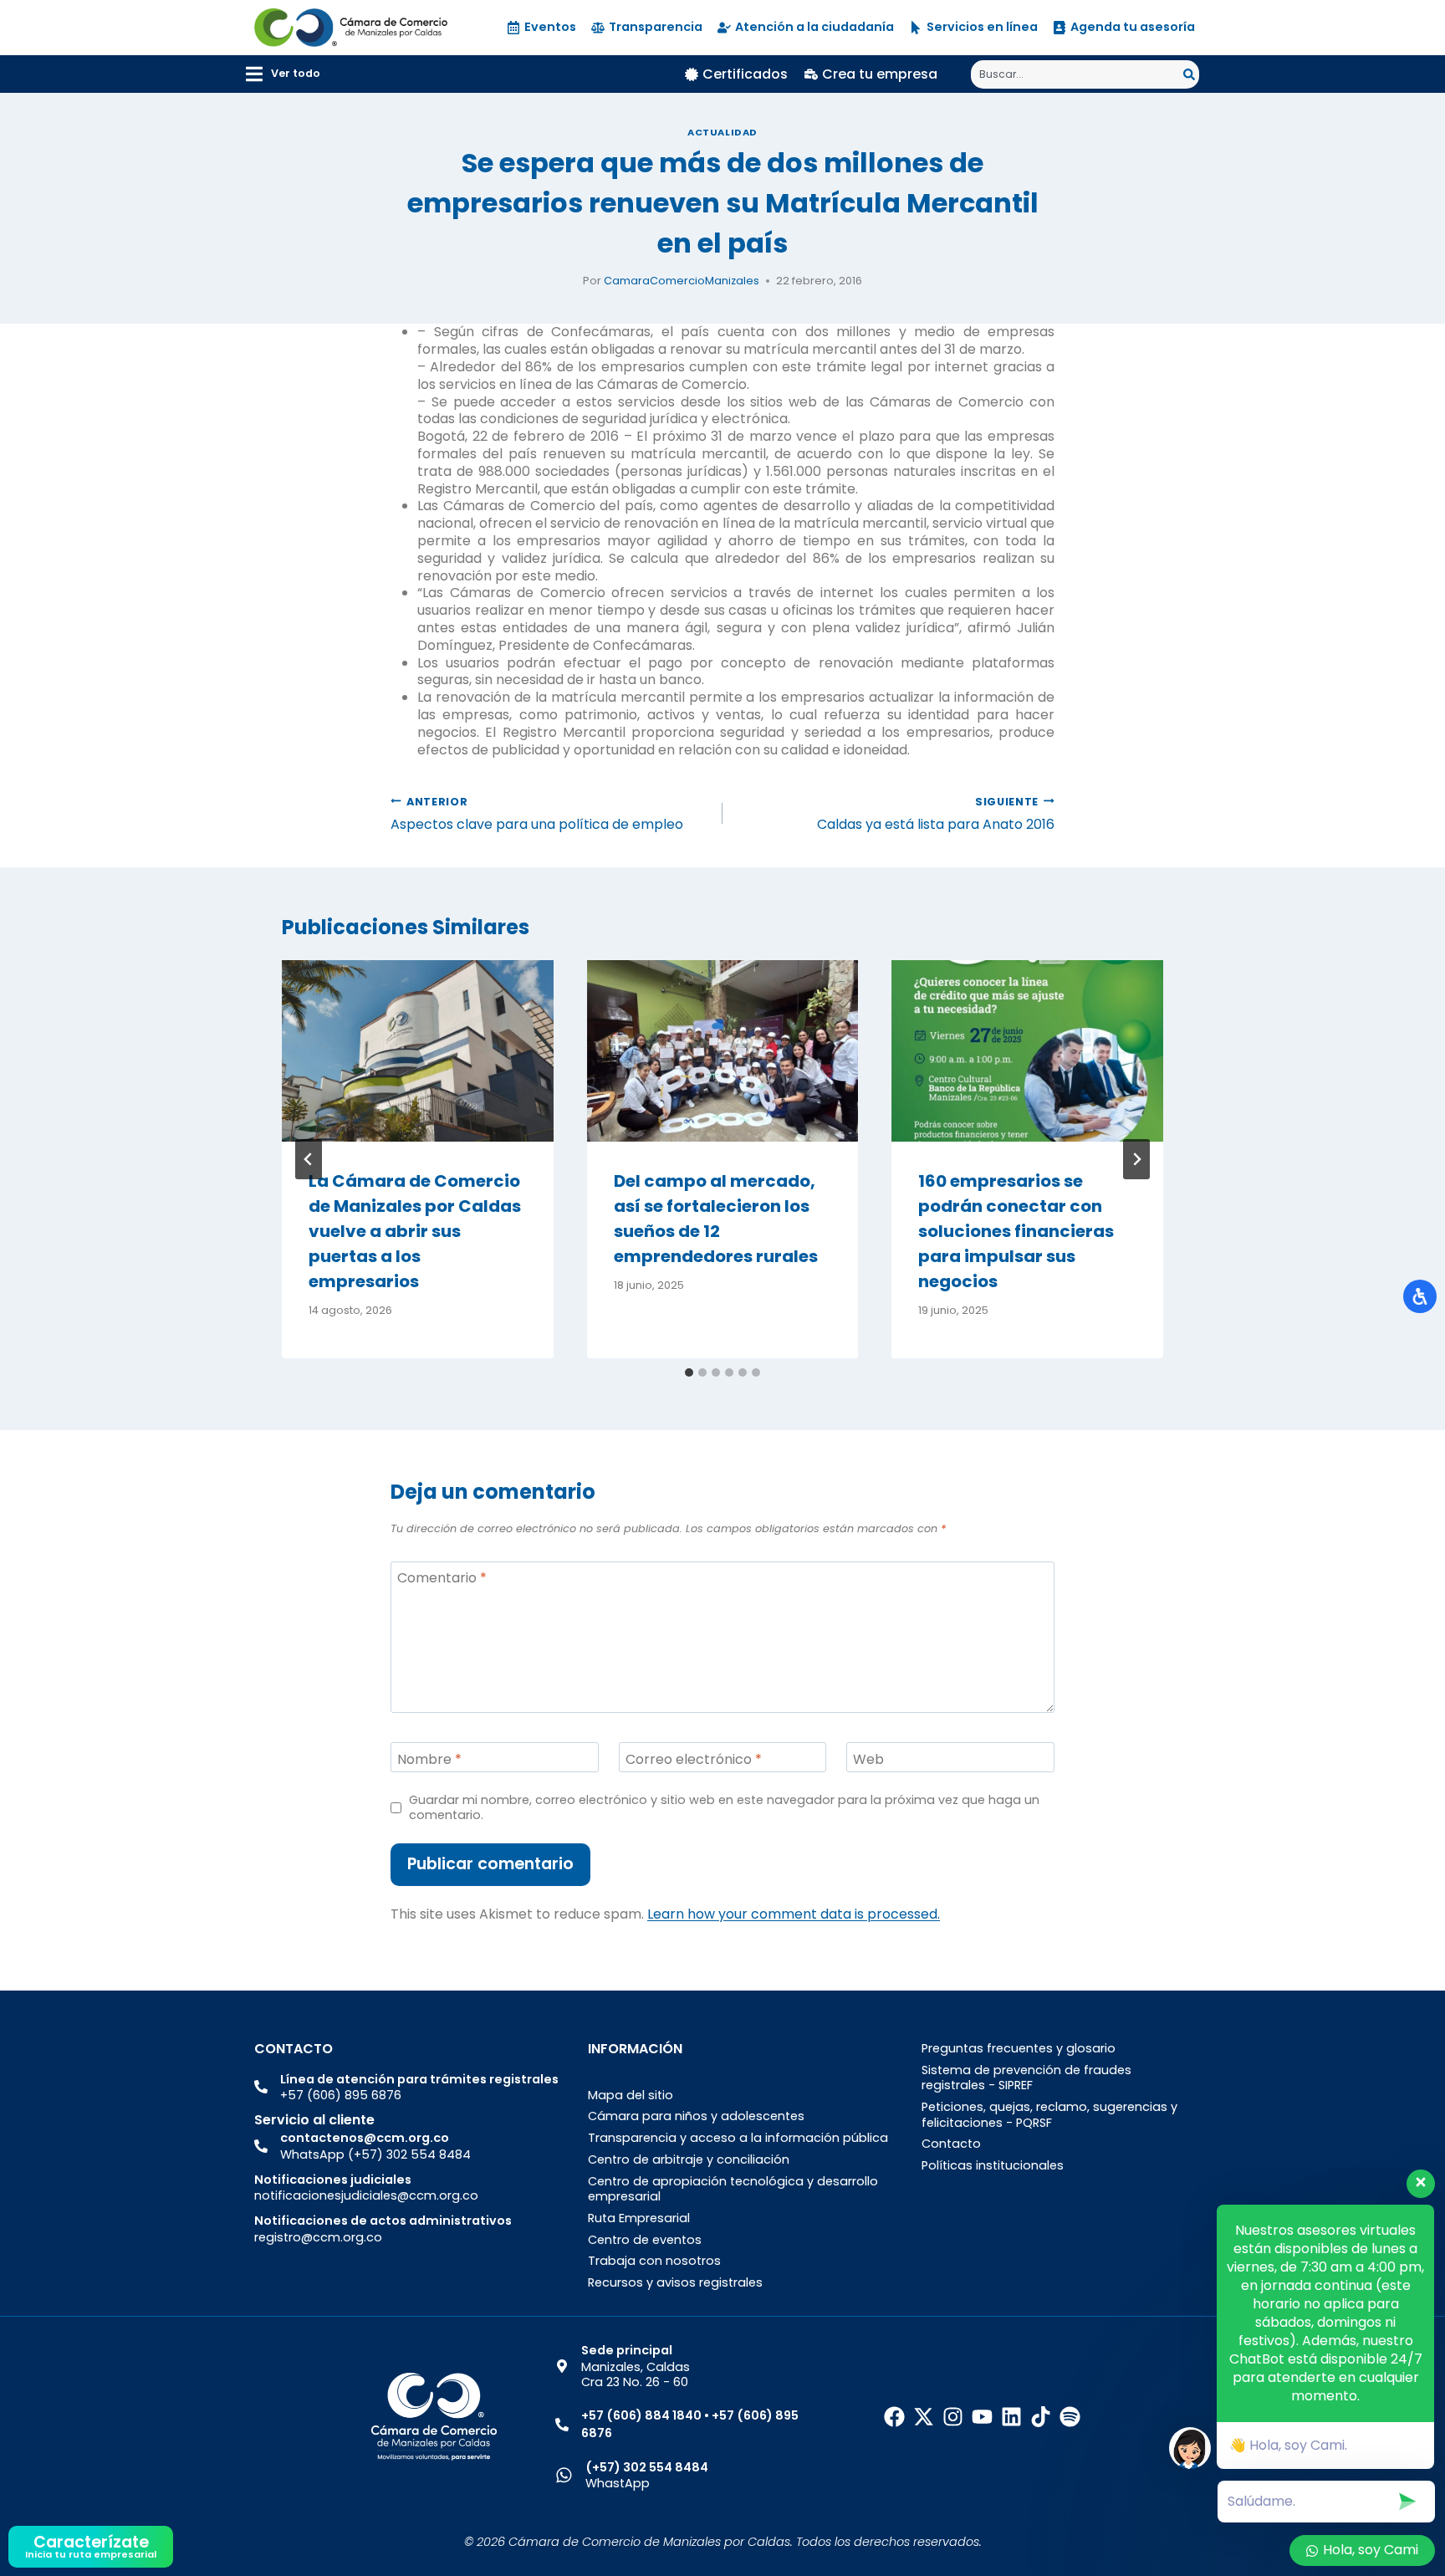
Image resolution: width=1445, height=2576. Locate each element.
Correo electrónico (694, 1759)
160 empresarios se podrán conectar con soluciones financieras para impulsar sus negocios (1016, 1231)
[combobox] (1077, 74)
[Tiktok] (1041, 2417)
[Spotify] (1070, 2417)
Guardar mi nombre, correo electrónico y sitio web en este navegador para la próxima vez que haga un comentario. (724, 1808)
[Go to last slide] (309, 1159)
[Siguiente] (1136, 1159)
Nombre (429, 1759)
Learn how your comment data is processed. (794, 1914)
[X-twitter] (924, 2417)
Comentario (442, 1579)
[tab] (689, 1372)
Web (868, 1759)
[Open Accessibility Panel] (1420, 1296)
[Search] (1191, 74)
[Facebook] (894, 2417)
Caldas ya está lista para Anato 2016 (936, 814)
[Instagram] (953, 2417)
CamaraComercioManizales (682, 281)
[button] (283, 74)
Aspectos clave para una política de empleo (537, 814)
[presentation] (418, 1050)
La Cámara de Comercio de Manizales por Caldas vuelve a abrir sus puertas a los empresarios (415, 1231)
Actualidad (722, 132)
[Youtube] (982, 2417)
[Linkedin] (1011, 2417)
